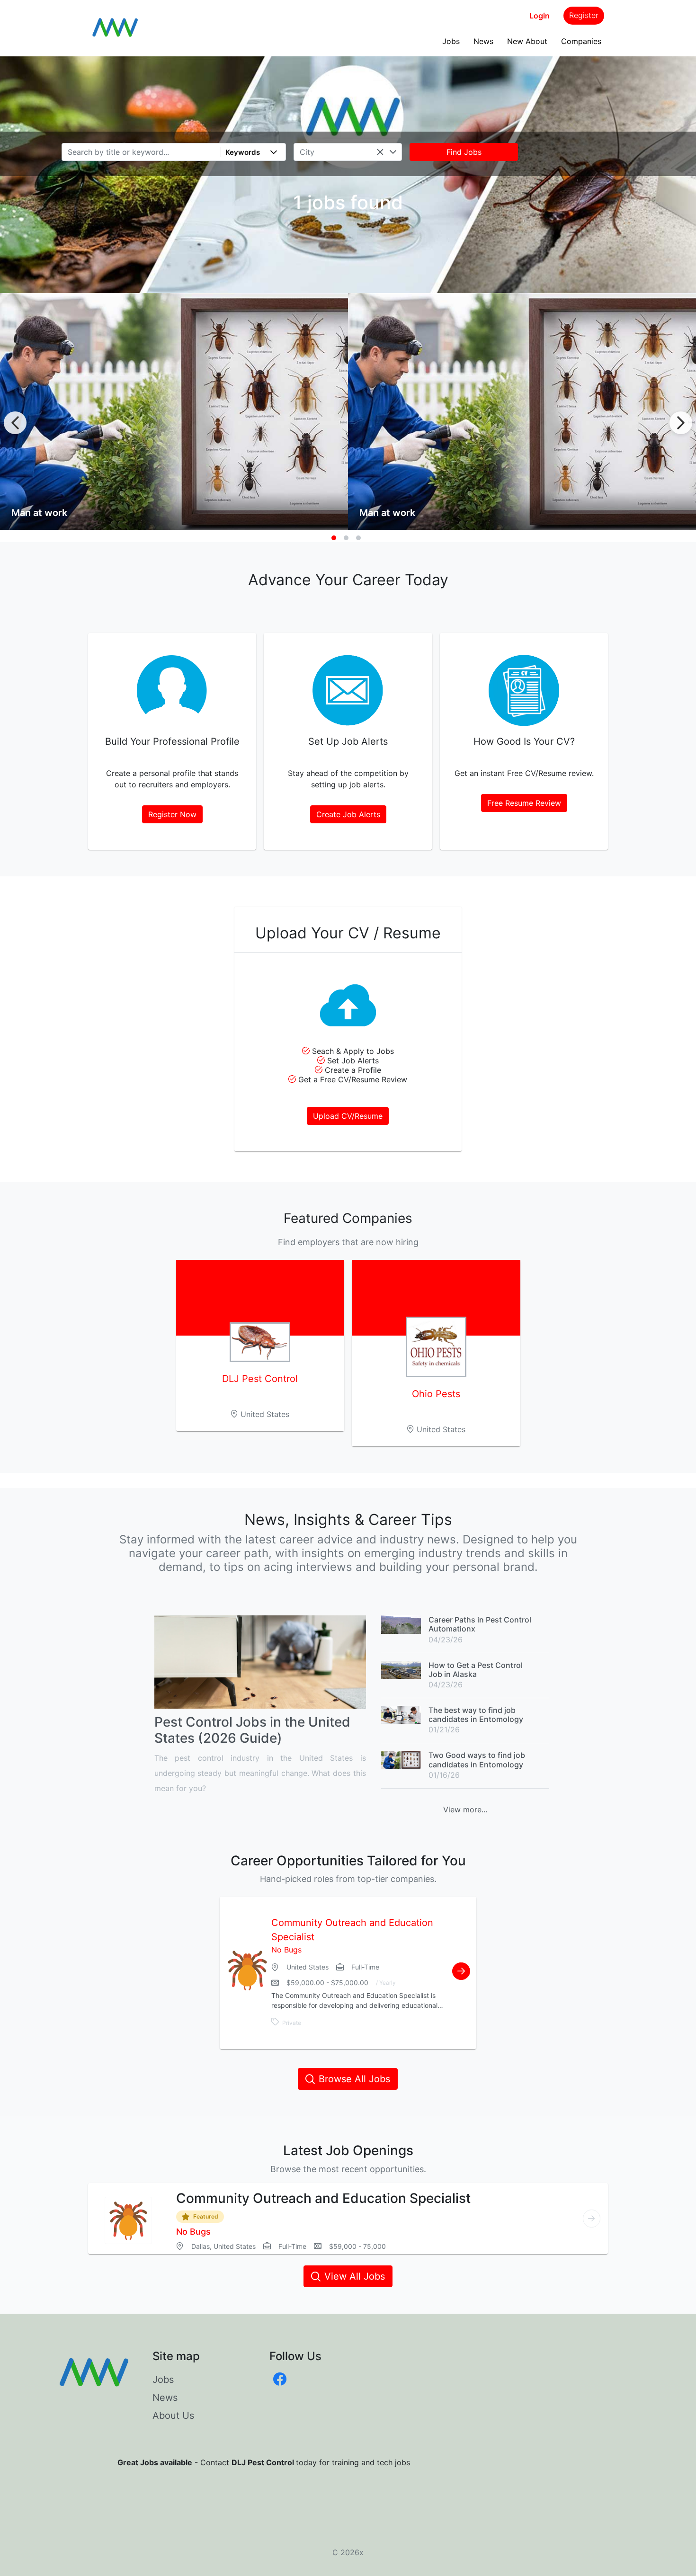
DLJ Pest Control (260, 1379)
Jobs (451, 41)
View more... (465, 1809)
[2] (346, 538)
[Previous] (15, 423)
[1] (334, 538)
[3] (358, 538)
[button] (274, 152)
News (483, 41)
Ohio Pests (436, 1394)
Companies (581, 41)
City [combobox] (307, 152)
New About (527, 41)
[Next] (681, 423)
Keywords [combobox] (243, 152)
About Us (173, 2416)
